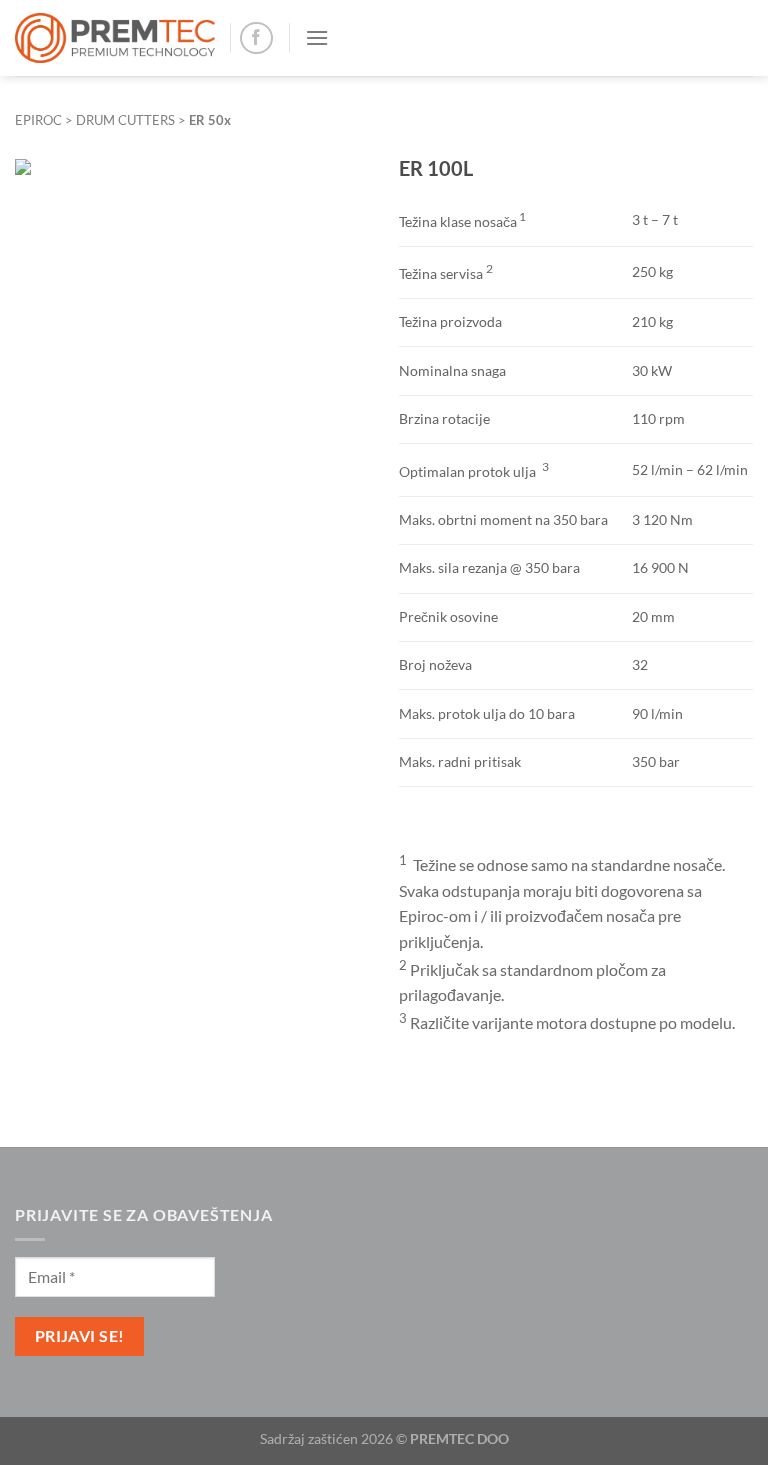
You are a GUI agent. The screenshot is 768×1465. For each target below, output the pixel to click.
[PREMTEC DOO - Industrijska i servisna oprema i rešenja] (115, 38)
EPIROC (38, 120)
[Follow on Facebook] (256, 38)
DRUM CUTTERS (125, 120)
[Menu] (317, 37)
